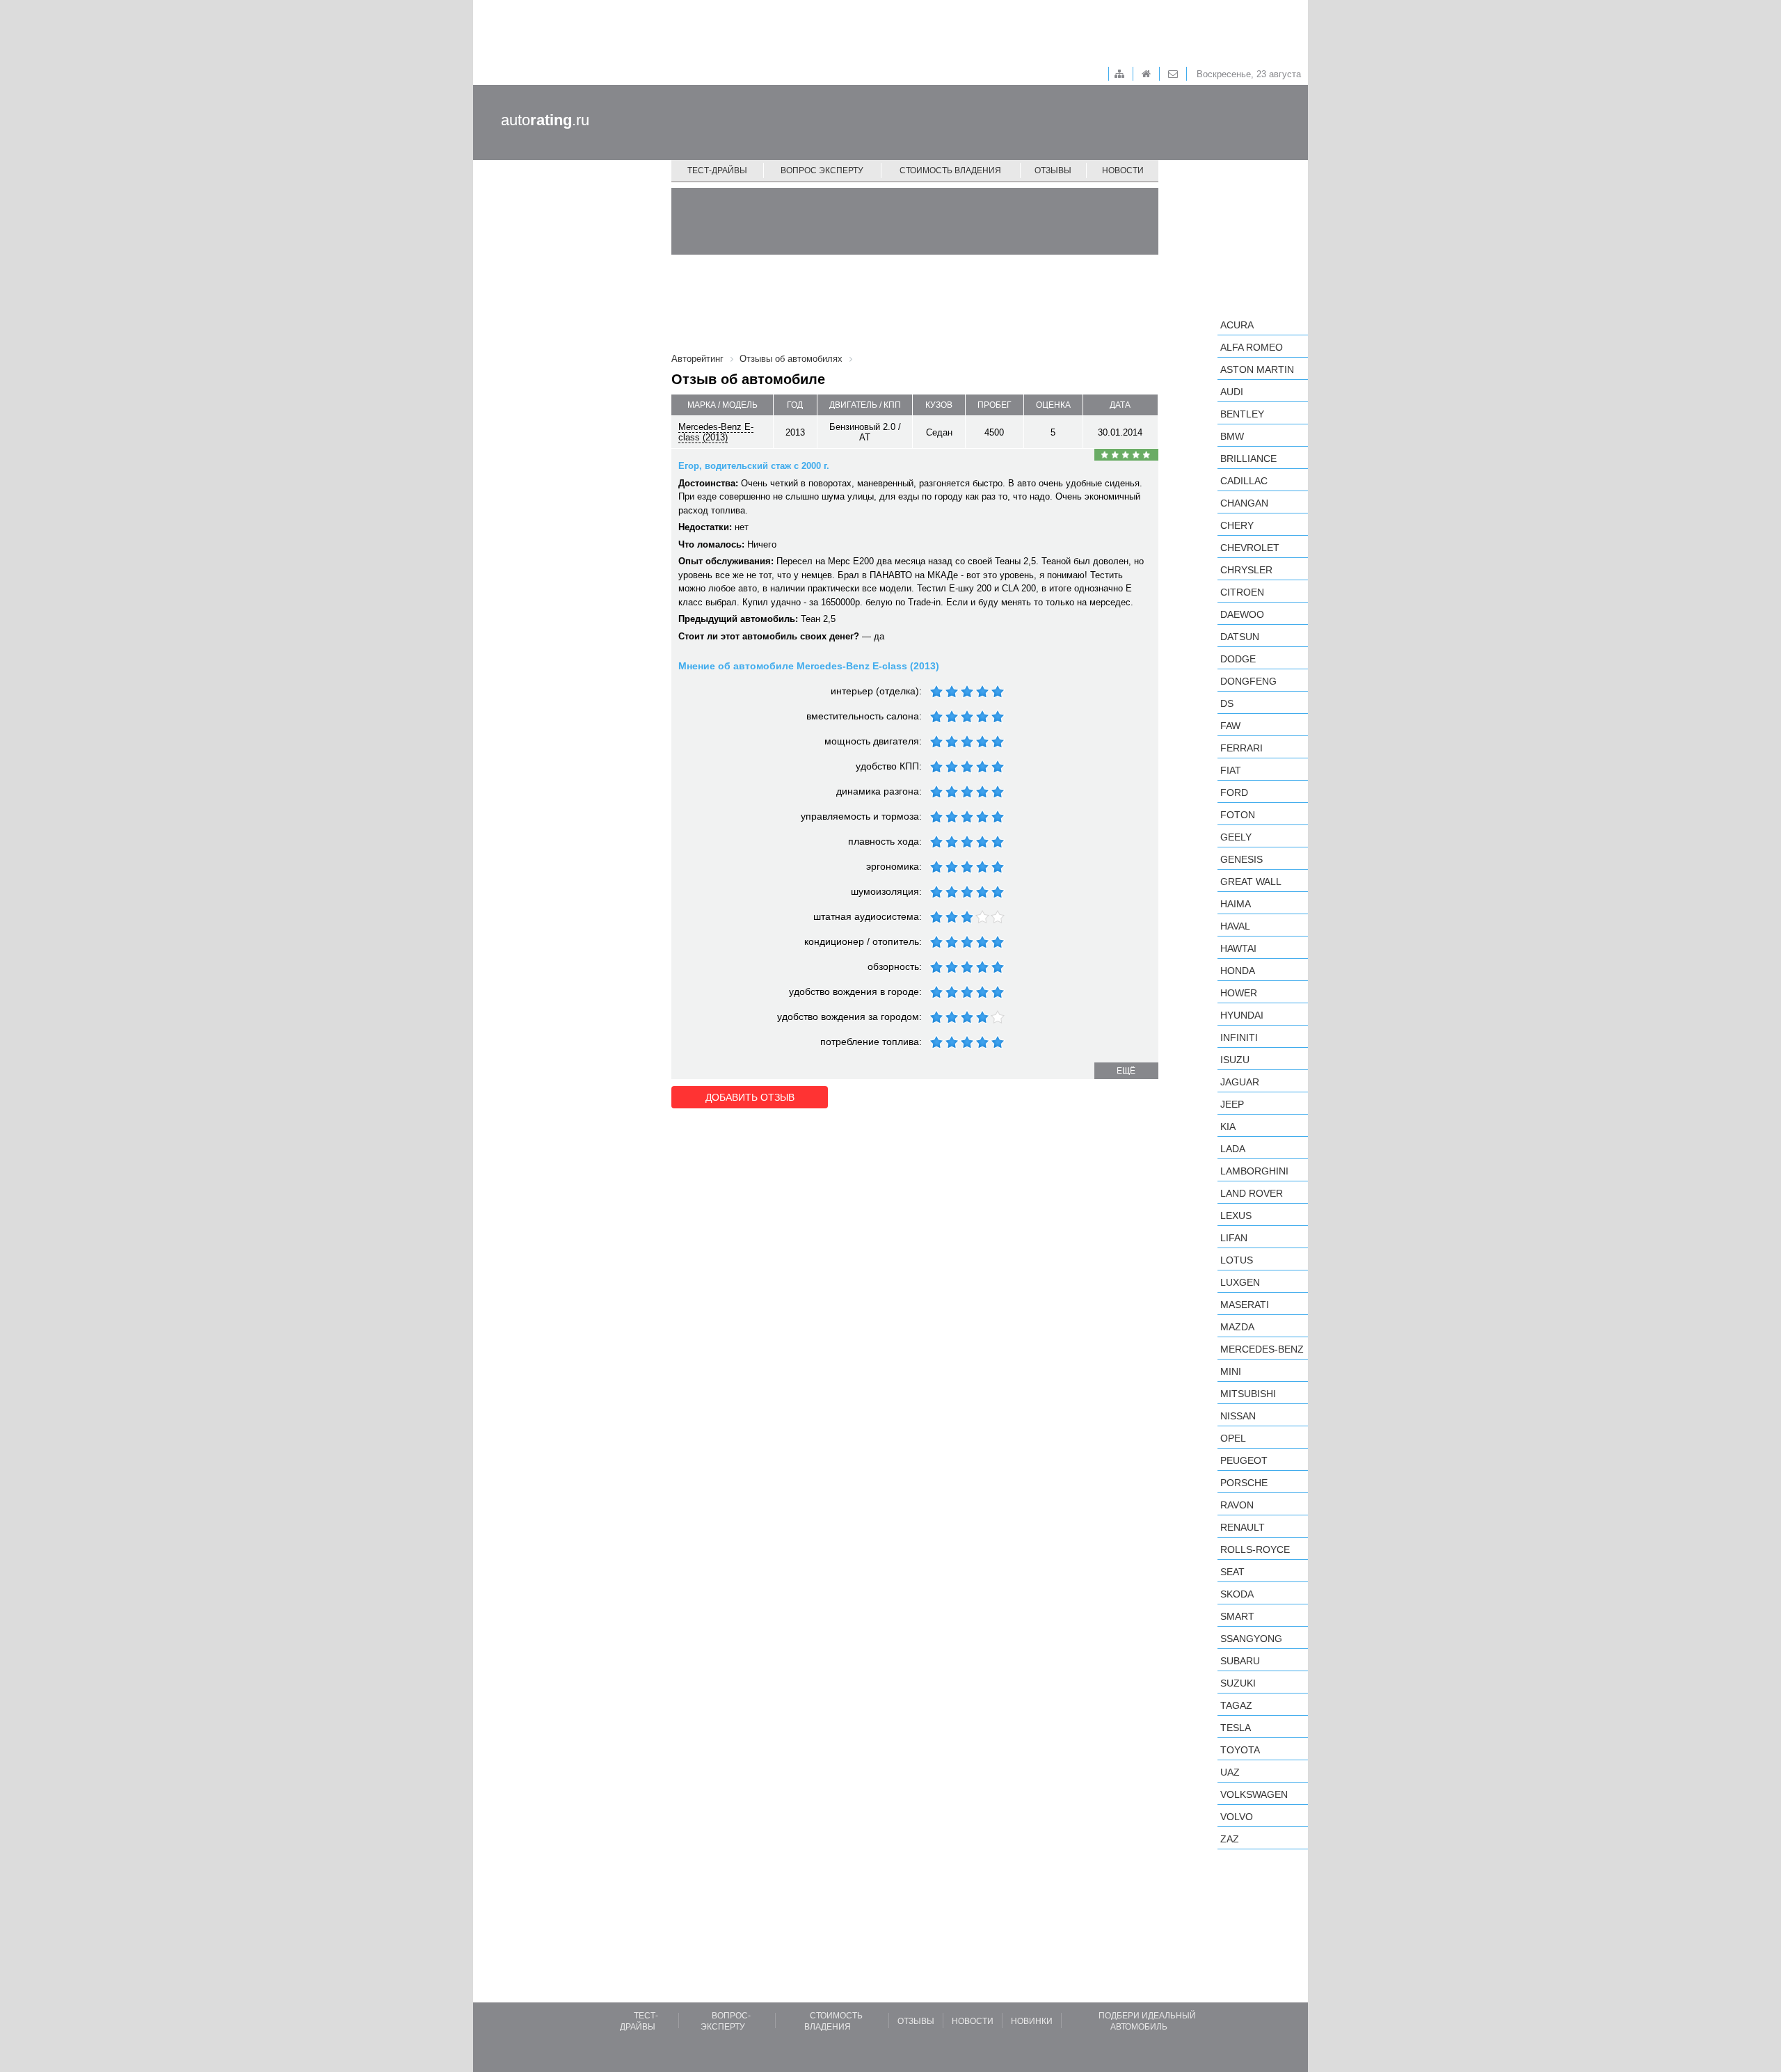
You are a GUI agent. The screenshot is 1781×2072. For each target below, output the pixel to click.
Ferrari (1241, 748)
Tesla (1236, 1728)
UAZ (1230, 1772)
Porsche (1244, 1483)
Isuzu (1235, 1060)
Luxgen (1240, 1282)
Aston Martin (1257, 369)
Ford (1234, 792)
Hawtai (1238, 948)
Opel (1233, 1438)
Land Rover (1252, 1193)
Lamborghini (1254, 1171)
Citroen (1242, 592)
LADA (1233, 1149)
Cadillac (1244, 481)
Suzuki (1238, 1683)
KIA (1228, 1126)
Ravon (1237, 1505)
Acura (1237, 325)
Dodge (1238, 659)
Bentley (1242, 414)
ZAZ (1230, 1839)
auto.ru (545, 120)
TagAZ (1236, 1705)
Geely (1236, 837)
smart (1237, 1616)
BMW (1232, 436)
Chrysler (1246, 570)
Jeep (1232, 1104)
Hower (1239, 993)
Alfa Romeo (1252, 347)
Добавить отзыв (750, 1097)
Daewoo (1242, 614)
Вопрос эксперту (822, 170)
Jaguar (1240, 1082)
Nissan (1238, 1416)
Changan (1244, 503)
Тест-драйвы (717, 170)
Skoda (1237, 1594)
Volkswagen (1254, 1794)
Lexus (1236, 1216)
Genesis (1241, 859)
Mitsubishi (1248, 1394)
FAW (1230, 726)
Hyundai (1242, 1015)
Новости (1123, 170)
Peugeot (1244, 1460)
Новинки (1032, 2021)
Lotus (1237, 1260)
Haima (1236, 904)
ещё (1126, 1071)
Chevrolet (1250, 548)
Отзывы (1053, 170)
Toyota (1240, 1750)
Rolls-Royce (1255, 1549)
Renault (1243, 1527)
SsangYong (1251, 1639)
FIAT (1231, 770)
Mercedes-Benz (1262, 1349)
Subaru (1240, 1661)
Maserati (1245, 1305)
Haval (1235, 926)
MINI (1231, 1371)
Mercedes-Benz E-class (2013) (716, 432)
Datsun (1240, 637)
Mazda (1237, 1327)
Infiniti (1239, 1037)
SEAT (1232, 1572)
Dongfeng (1248, 681)
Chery (1237, 525)
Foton (1238, 815)
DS (1227, 703)
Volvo (1237, 1817)
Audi (1232, 392)
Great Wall (1251, 882)
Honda (1238, 971)
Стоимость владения (950, 170)
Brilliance (1248, 459)
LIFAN (1234, 1238)
